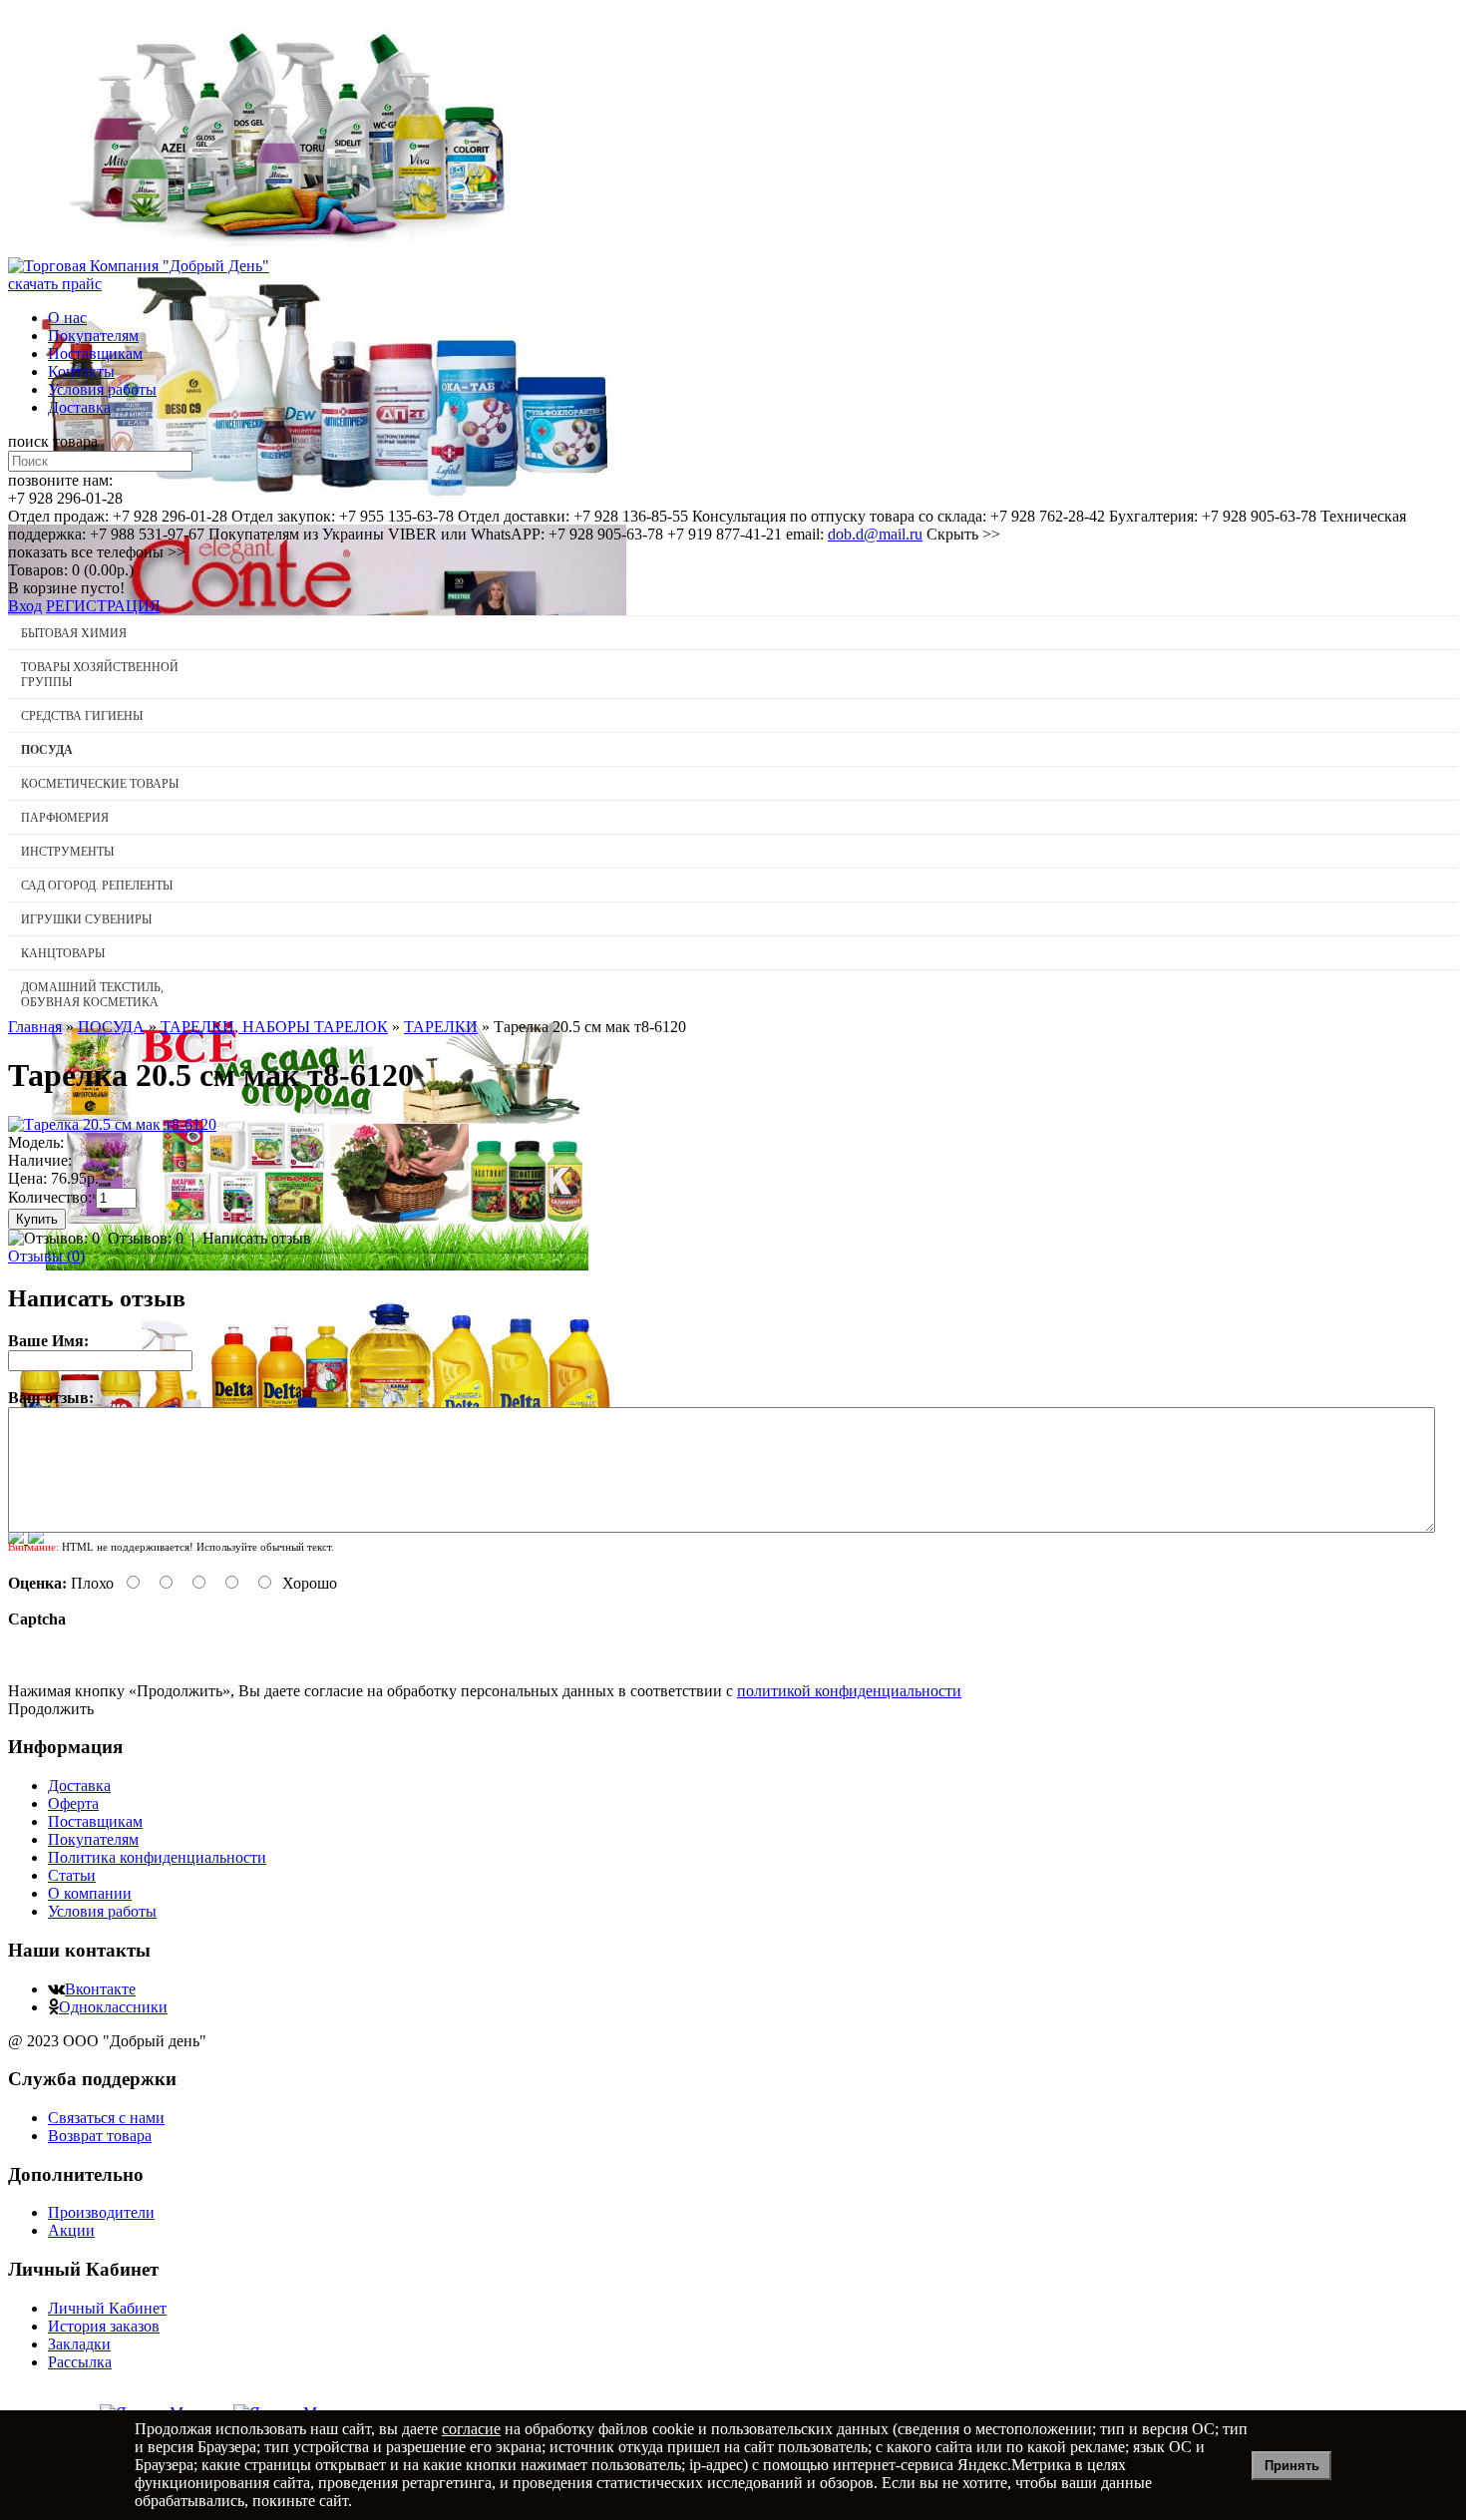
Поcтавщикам (95, 354)
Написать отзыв (257, 1238)
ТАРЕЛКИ (441, 1027)
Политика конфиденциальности (157, 1857)
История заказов (104, 2326)
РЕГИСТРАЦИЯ (103, 606)
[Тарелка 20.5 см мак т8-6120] (112, 1124)
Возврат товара (100, 2136)
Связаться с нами (106, 2118)
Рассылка (80, 2362)
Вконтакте (100, 1989)
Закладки (79, 2344)
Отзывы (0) (46, 1256)
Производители (101, 2212)
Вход (25, 606)
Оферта (73, 1803)
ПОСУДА (111, 1027)
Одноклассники (113, 2007)
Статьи (72, 1875)
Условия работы (102, 389)
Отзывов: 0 (146, 1238)
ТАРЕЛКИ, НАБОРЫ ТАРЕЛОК (274, 1027)
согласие (471, 2429)
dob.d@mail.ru (875, 534)
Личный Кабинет (107, 2308)
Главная (35, 1027)
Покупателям (93, 336)
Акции (71, 2230)
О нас (67, 318)
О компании (90, 1893)
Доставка (79, 407)
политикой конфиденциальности (849, 1691)
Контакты (81, 371)
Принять (1292, 2466)
